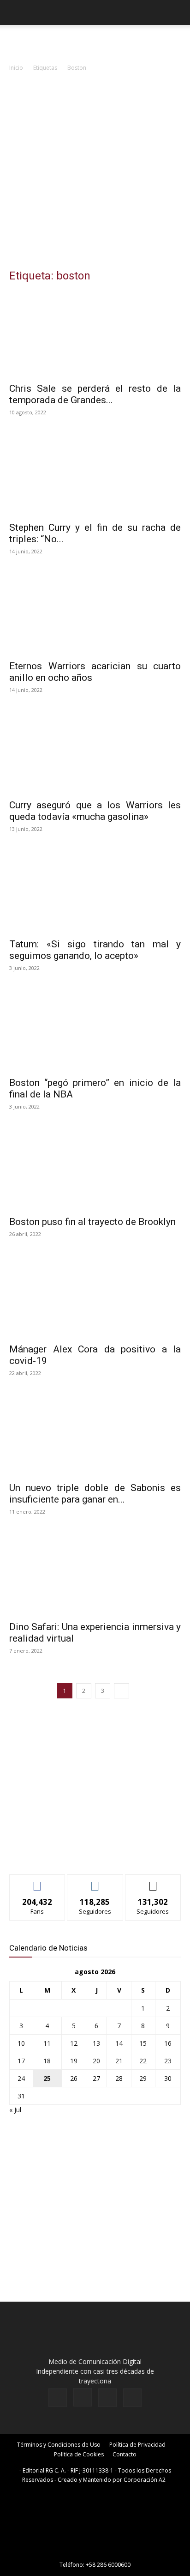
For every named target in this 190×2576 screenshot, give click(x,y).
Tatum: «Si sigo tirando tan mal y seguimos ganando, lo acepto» (95, 950)
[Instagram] (83, 2397)
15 (143, 2043)
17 (21, 2061)
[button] (16, 12)
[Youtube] (132, 2398)
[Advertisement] (95, 173)
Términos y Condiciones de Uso (59, 2445)
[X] (107, 2398)
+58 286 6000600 (108, 2565)
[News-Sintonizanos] (78, 1852)
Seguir (95, 1882)
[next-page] (122, 1691)
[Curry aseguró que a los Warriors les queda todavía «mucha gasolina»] (95, 751)
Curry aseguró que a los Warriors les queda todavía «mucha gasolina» (95, 811)
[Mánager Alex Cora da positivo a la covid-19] (95, 1295)
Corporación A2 (145, 2480)
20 (96, 2061)
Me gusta (38, 1882)
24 (21, 2078)
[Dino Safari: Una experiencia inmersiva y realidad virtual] (95, 1573)
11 (47, 2043)
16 (168, 2043)
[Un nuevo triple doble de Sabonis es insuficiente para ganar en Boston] (95, 1434)
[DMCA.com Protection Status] (95, 2552)
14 (119, 2043)
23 (168, 2061)
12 (74, 2043)
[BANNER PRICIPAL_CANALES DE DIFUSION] (95, 42)
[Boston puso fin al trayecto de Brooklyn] (95, 1168)
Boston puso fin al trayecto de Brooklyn (92, 1222)
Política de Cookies (79, 2454)
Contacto (125, 2454)
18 (47, 2061)
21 (119, 2061)
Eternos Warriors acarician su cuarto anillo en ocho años (95, 672)
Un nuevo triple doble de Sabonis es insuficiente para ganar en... (95, 1494)
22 (143, 2061)
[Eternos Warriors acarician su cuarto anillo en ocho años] (95, 612)
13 (96, 2043)
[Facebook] (58, 2398)
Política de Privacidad (137, 2445)
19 (74, 2061)
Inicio (16, 68)
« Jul (15, 2110)
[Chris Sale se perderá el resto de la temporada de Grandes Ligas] (95, 334)
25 (47, 2078)
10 (21, 2043)
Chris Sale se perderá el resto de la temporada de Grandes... (95, 394)
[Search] (177, 12)
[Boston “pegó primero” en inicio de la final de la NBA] (95, 1029)
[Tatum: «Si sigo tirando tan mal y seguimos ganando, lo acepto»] (95, 890)
